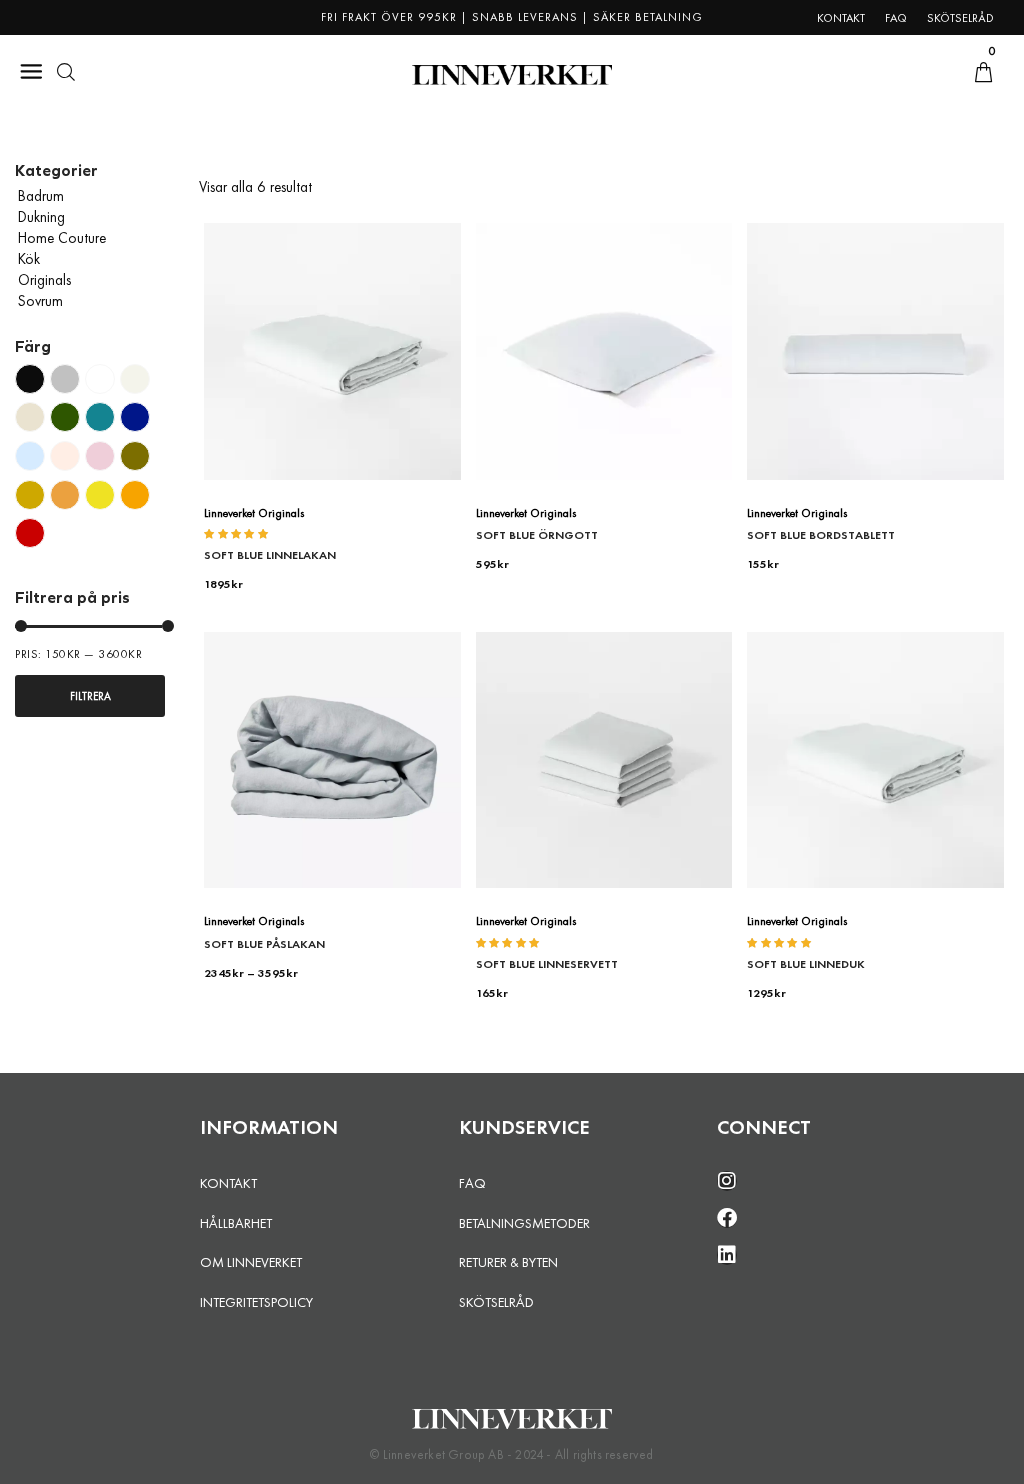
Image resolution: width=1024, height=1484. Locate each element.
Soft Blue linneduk (806, 964)
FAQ (472, 1183)
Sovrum (40, 301)
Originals (44, 280)
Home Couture (62, 238)
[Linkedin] (727, 1255)
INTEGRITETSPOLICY (256, 1302)
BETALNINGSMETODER (524, 1223)
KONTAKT (228, 1183)
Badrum (41, 196)
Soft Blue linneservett (547, 964)
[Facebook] (727, 1218)
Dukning (41, 217)
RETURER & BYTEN (508, 1262)
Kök (29, 259)
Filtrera (90, 696)
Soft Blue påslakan (264, 944)
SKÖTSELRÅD (496, 1302)
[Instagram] (727, 1181)
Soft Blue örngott (537, 535)
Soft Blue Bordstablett (821, 535)
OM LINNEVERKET (251, 1262)
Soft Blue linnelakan (270, 555)
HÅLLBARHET (236, 1223)
